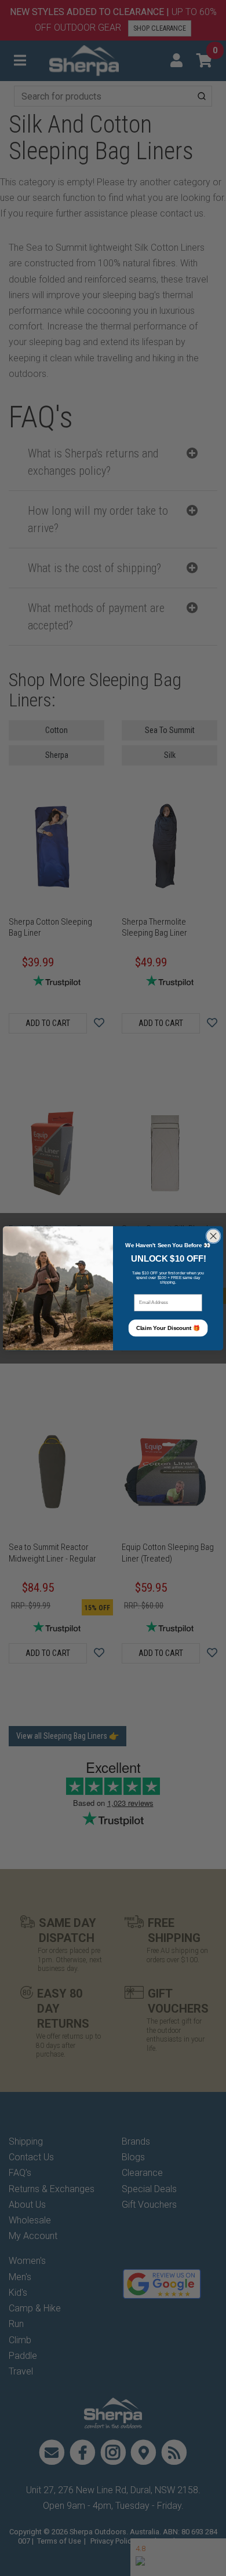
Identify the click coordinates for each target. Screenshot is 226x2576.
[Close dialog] (213, 1236)
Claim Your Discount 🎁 (168, 1328)
